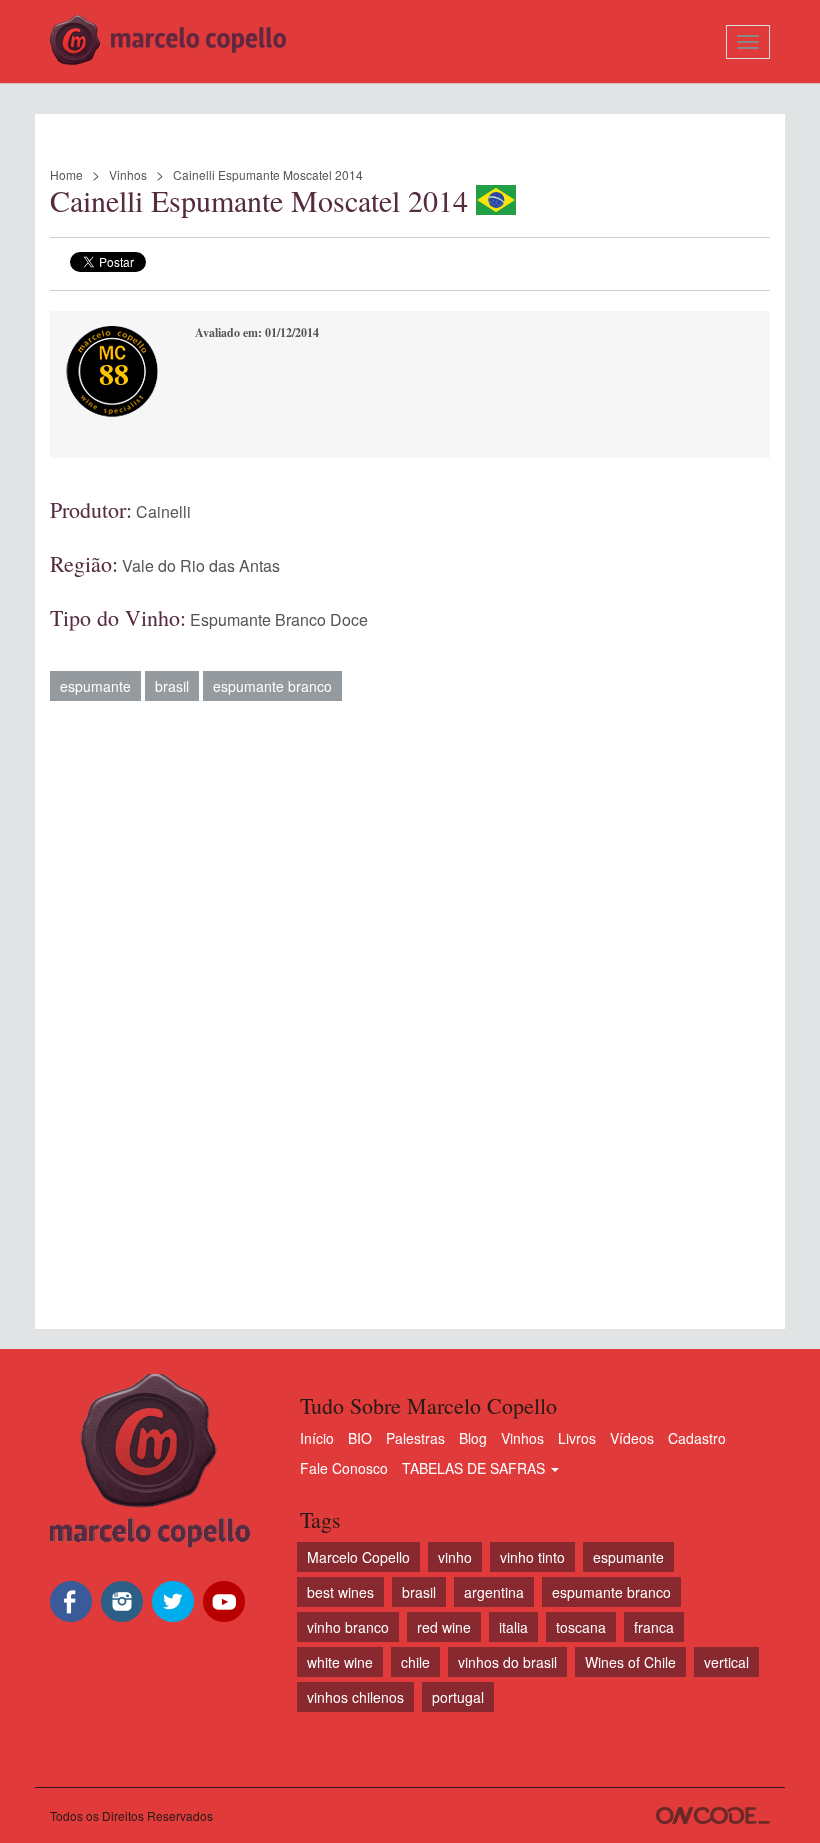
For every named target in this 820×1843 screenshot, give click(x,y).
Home (66, 174)
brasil (172, 686)
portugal (458, 1697)
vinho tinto (532, 1557)
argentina (494, 1592)
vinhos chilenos (355, 1697)
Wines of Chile (630, 1662)
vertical (726, 1662)
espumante (95, 686)
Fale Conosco (344, 1468)
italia (513, 1627)
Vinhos (128, 174)
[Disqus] (410, 1005)
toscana (581, 1627)
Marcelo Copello (358, 1557)
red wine (444, 1627)
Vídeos (632, 1438)
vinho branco (348, 1627)
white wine (340, 1662)
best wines (340, 1592)
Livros (577, 1438)
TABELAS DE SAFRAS (475, 1468)
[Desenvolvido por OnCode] (713, 1815)
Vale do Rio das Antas (201, 565)
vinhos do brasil (507, 1662)
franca (654, 1627)
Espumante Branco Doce (279, 619)
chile (415, 1662)
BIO (360, 1438)
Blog (473, 1438)
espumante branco (272, 686)
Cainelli (163, 511)
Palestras (415, 1438)
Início (317, 1438)
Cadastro (697, 1438)
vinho (455, 1557)
